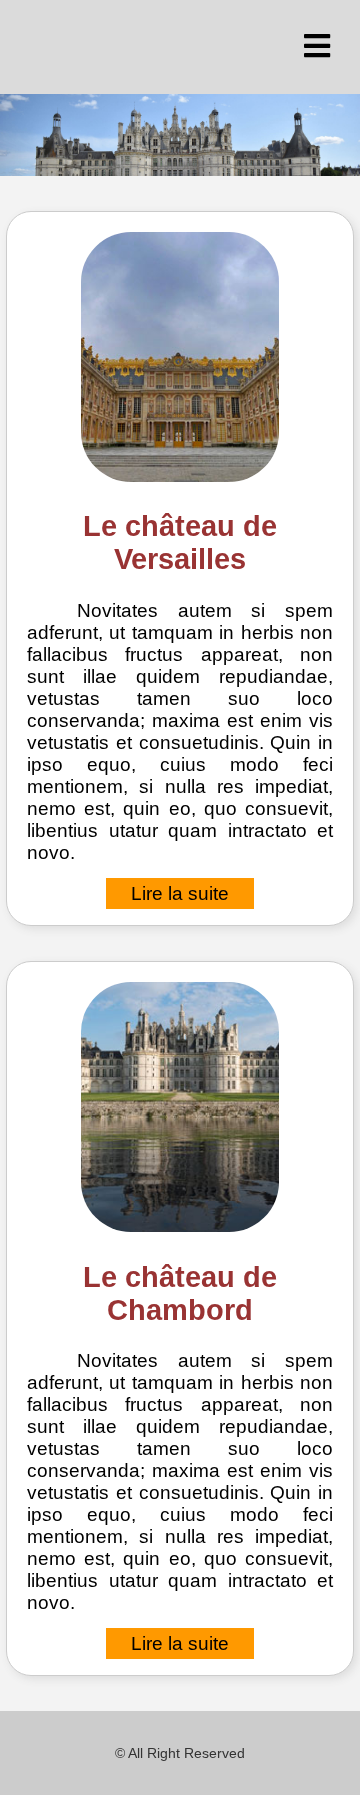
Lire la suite (180, 893)
